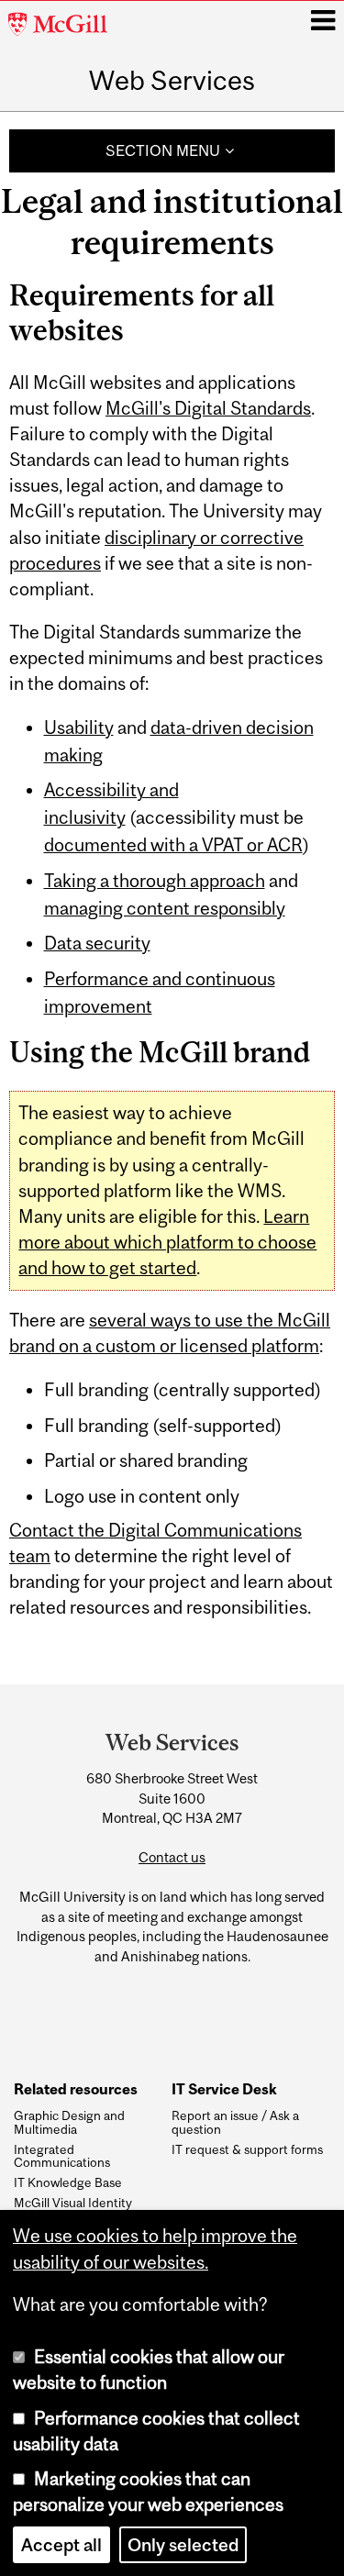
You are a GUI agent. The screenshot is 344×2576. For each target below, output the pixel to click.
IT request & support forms (247, 2149)
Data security (97, 943)
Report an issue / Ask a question (235, 2122)
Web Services (172, 80)
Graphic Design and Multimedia (69, 2122)
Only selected (183, 2545)
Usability (79, 727)
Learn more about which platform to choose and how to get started (167, 1242)
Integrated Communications (62, 2156)
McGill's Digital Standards (208, 408)
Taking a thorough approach (155, 881)
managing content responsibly (165, 908)
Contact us (172, 1857)
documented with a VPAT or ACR (173, 845)
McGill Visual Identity (73, 2203)
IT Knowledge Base (68, 2182)
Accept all (61, 2545)
